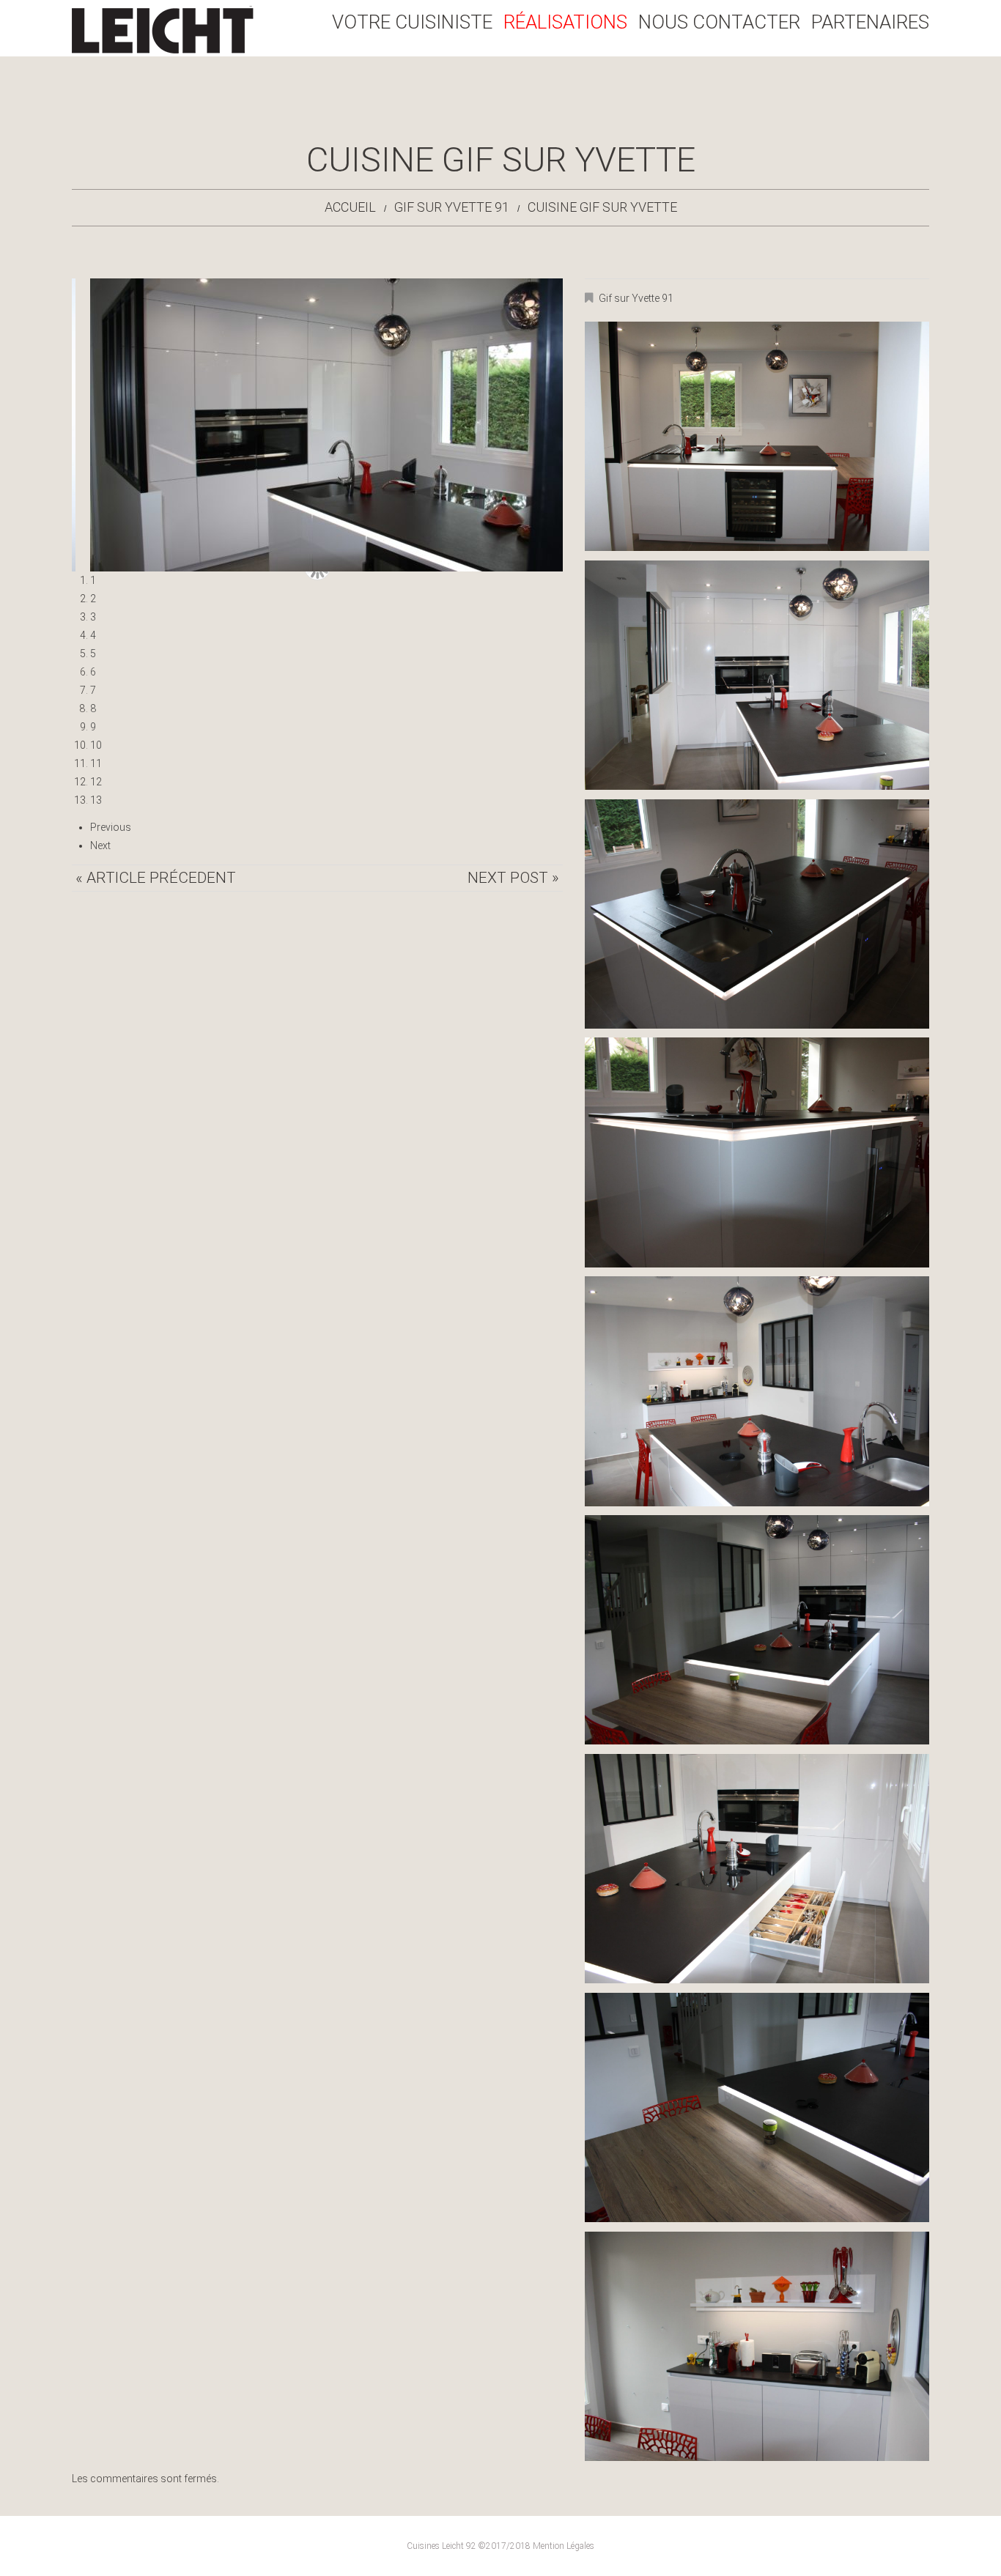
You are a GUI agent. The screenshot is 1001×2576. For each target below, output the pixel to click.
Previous (111, 827)
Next (100, 845)
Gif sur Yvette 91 (452, 207)
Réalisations (565, 22)
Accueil (350, 207)
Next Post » (513, 878)
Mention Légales (564, 2546)
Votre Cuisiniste (412, 22)
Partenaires (870, 22)
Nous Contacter (719, 22)
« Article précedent (156, 878)
